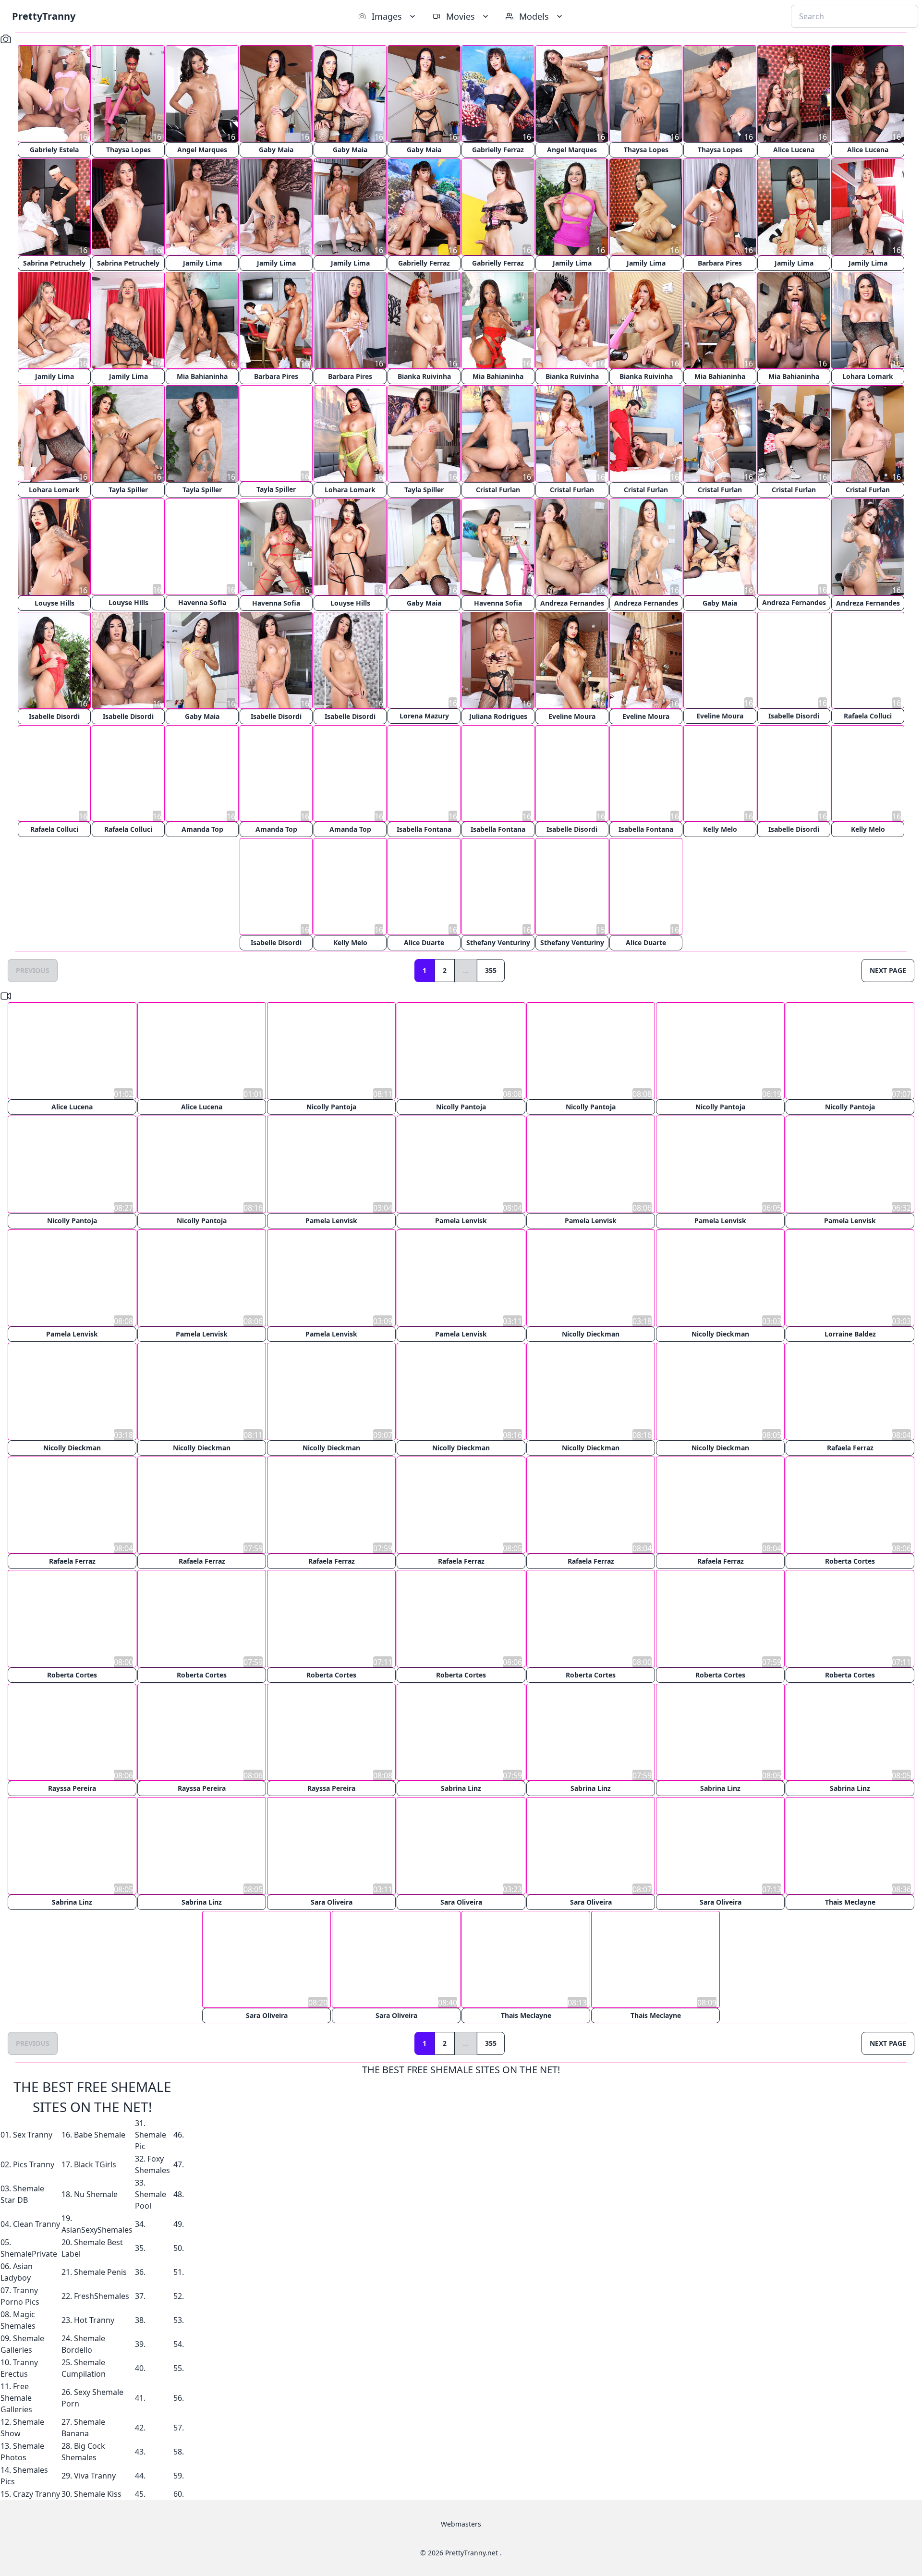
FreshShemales (102, 2295)
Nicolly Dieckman (591, 1334)
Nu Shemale (96, 2193)
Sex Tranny (33, 2133)
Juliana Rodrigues (498, 716)
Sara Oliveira (332, 1901)
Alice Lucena (794, 150)
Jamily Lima (202, 263)
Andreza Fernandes (572, 603)
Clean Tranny (36, 2223)
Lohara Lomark (868, 376)
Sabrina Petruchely (54, 263)
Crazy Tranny (36, 2492)
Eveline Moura (572, 716)
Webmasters (461, 2522)
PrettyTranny (44, 16)
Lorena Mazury (424, 716)
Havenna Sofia (202, 603)
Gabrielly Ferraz (498, 150)
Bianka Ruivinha (424, 376)
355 (491, 971)
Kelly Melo (720, 830)
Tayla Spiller (128, 490)
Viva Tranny (95, 2474)
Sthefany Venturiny (498, 943)
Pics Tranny (34, 2163)
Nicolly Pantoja (331, 1107)
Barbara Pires (720, 263)
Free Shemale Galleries (16, 2396)
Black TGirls (95, 2163)
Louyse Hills (55, 603)
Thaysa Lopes (128, 150)
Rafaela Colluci (868, 716)
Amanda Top (202, 830)
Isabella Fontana (424, 830)
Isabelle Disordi (54, 716)
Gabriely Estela (54, 150)
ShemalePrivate (29, 2252)
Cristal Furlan (498, 490)
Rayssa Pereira (72, 1787)
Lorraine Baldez (850, 1334)
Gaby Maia (276, 150)
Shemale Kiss (98, 2492)
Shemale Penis (100, 2271)
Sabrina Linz (461, 1787)
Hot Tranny (94, 2319)
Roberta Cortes (850, 1561)
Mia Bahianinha (202, 376)
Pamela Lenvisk (331, 1221)
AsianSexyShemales (97, 2228)
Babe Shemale (100, 2133)
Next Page (888, 971)
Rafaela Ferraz (850, 1447)
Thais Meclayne (850, 1901)
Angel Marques (202, 150)
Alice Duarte (424, 943)
